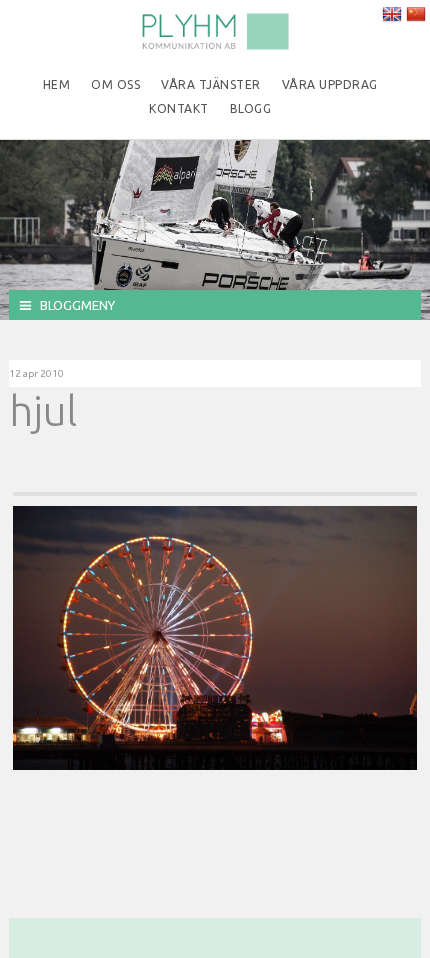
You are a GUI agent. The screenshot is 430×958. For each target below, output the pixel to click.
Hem (57, 84)
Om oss (115, 84)
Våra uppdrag (330, 84)
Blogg (251, 108)
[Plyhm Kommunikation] (215, 46)
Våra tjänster (211, 84)
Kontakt (179, 108)
